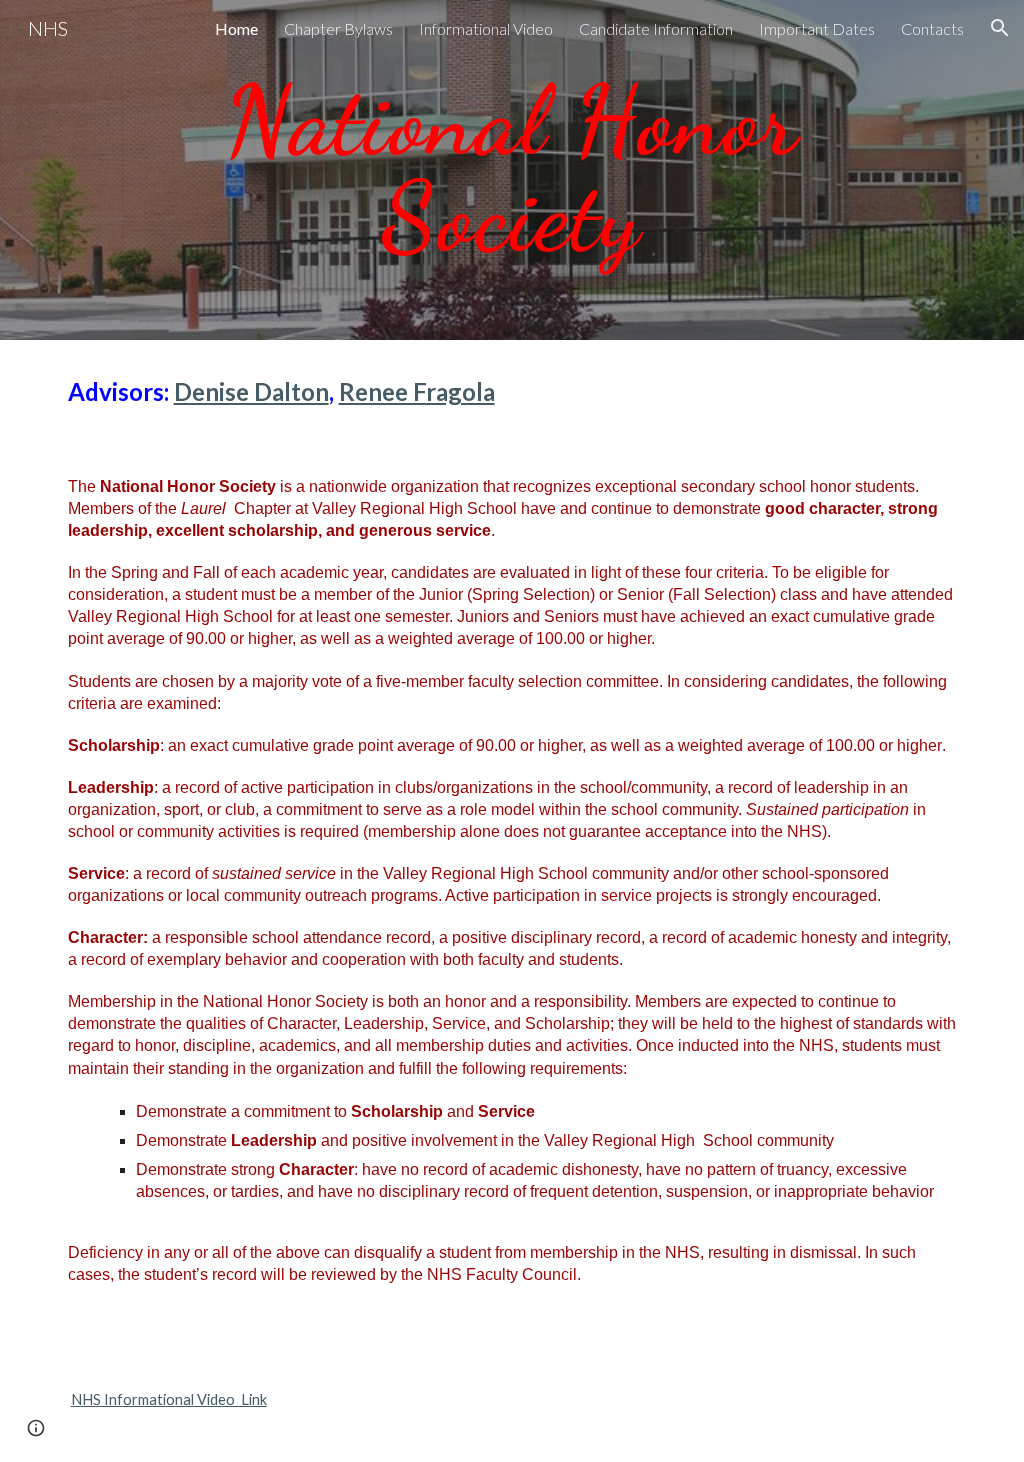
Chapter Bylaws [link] (338, 28)
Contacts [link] (932, 28)
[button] (1000, 28)
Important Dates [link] (817, 28)
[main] (512, 170)
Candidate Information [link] (656, 28)
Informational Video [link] (486, 28)
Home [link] (236, 28)
